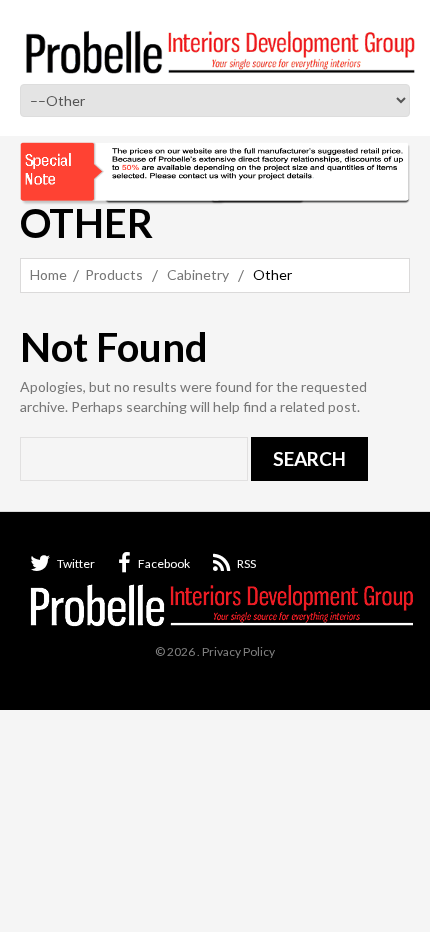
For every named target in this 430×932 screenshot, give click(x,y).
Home (48, 274)
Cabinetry (198, 274)
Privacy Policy (238, 651)
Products (114, 274)
